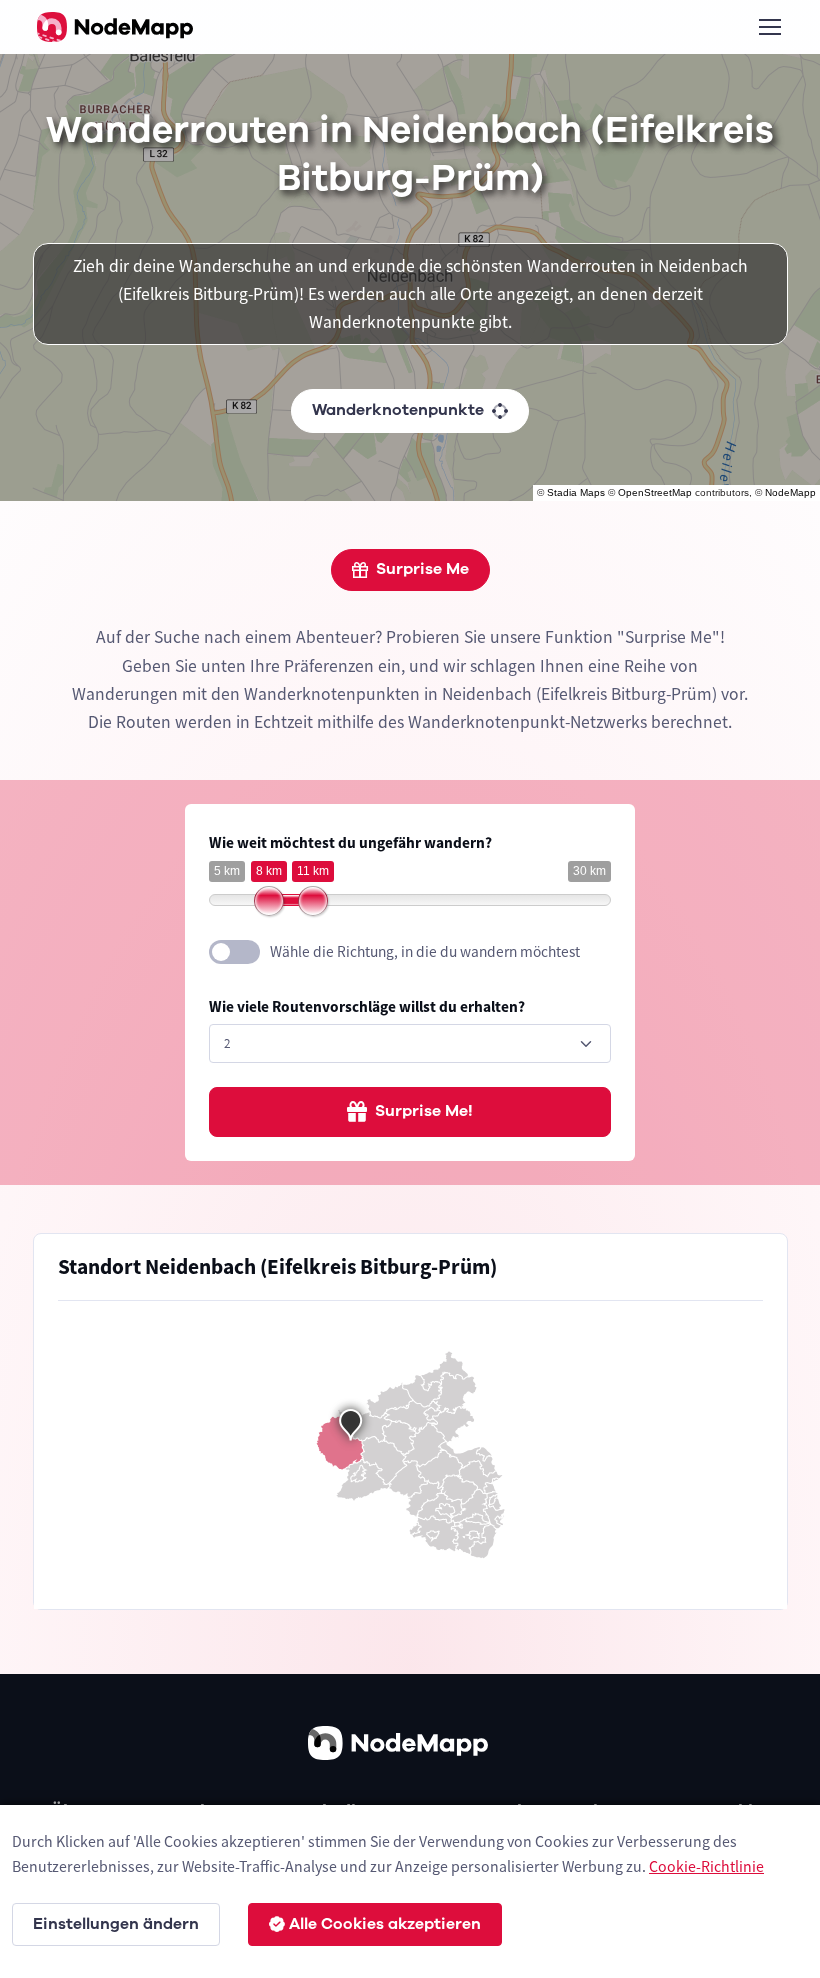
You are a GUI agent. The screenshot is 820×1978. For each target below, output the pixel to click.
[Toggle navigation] (769, 27)
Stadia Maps (576, 492)
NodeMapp (790, 492)
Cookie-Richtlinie (706, 1866)
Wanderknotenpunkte (398, 410)
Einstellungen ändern (116, 1924)
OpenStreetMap (655, 492)
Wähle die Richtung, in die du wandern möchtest (425, 951)
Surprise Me (422, 569)
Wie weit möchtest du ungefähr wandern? (350, 842)
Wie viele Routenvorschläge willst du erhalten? (367, 1006)
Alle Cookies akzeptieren (385, 1924)
